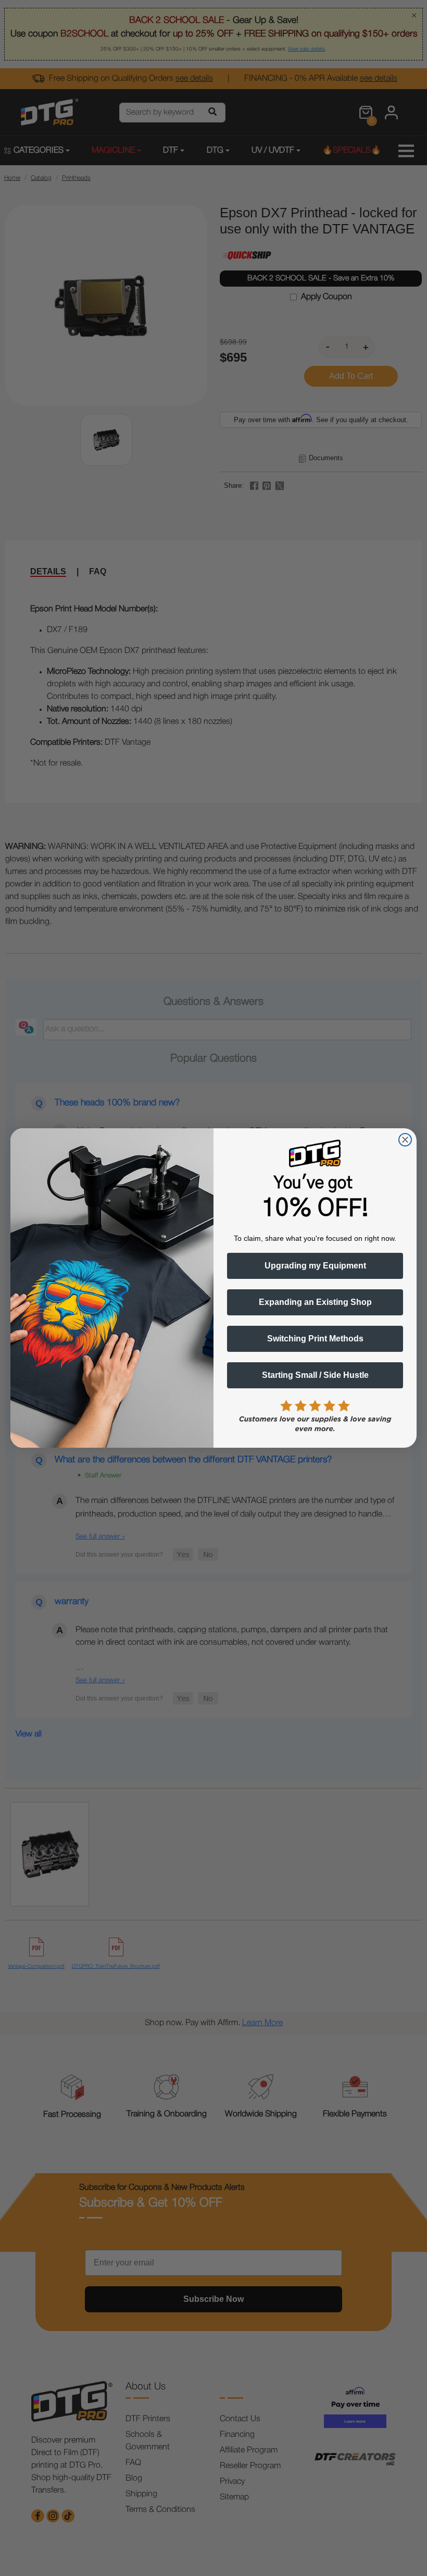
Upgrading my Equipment (315, 1266)
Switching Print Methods (315, 1339)
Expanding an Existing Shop (315, 1302)
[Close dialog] (405, 1140)
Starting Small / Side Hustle (315, 1375)
